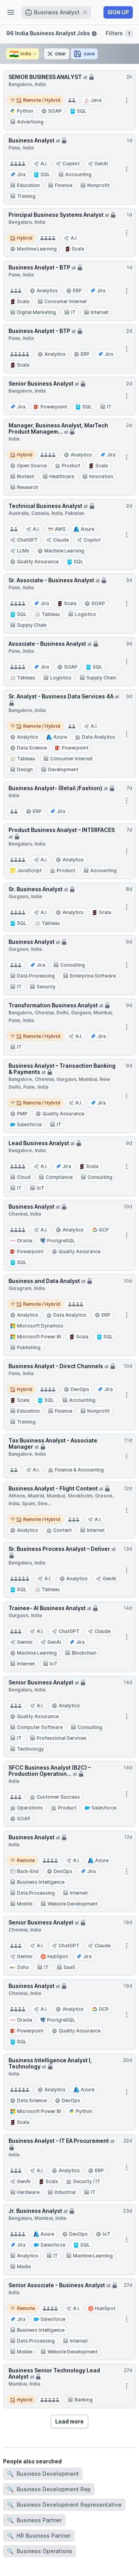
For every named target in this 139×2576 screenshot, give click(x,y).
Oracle (25, 1241)
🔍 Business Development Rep (49, 2489)
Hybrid (21, 237)
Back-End (28, 1871)
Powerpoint (54, 407)
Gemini (25, 1642)
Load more (69, 2421)
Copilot (71, 164)
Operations (30, 1808)
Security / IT (87, 2181)
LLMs (23, 551)
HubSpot (58, 1956)
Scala (78, 249)
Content (63, 1530)
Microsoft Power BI (39, 1337)
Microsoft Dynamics (40, 1326)
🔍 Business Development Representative (64, 2505)
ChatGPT (27, 540)
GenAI (101, 164)
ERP (77, 291)
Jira (21, 174)
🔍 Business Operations (40, 2551)
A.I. (44, 164)
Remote (22, 1860)
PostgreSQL (61, 1241)
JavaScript (29, 870)
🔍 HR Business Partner (39, 2536)
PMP (22, 1114)
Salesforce (29, 1124)
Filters (118, 33)
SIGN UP (118, 12)
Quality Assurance (38, 562)
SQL (82, 111)
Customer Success (58, 1797)
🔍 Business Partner (34, 2520)
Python (25, 111)
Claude (61, 540)
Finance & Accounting (79, 1470)
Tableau (51, 614)
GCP (104, 1230)
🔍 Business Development (43, 2474)
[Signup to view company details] (92, 76)
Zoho (23, 1967)
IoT (107, 2234)
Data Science (32, 748)
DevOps (80, 1389)
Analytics (47, 291)
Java (96, 100)
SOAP (55, 111)
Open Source (32, 466)
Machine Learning (37, 249)
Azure (87, 529)
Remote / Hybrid (35, 99)
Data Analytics (98, 737)
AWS (60, 529)
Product (71, 466)
